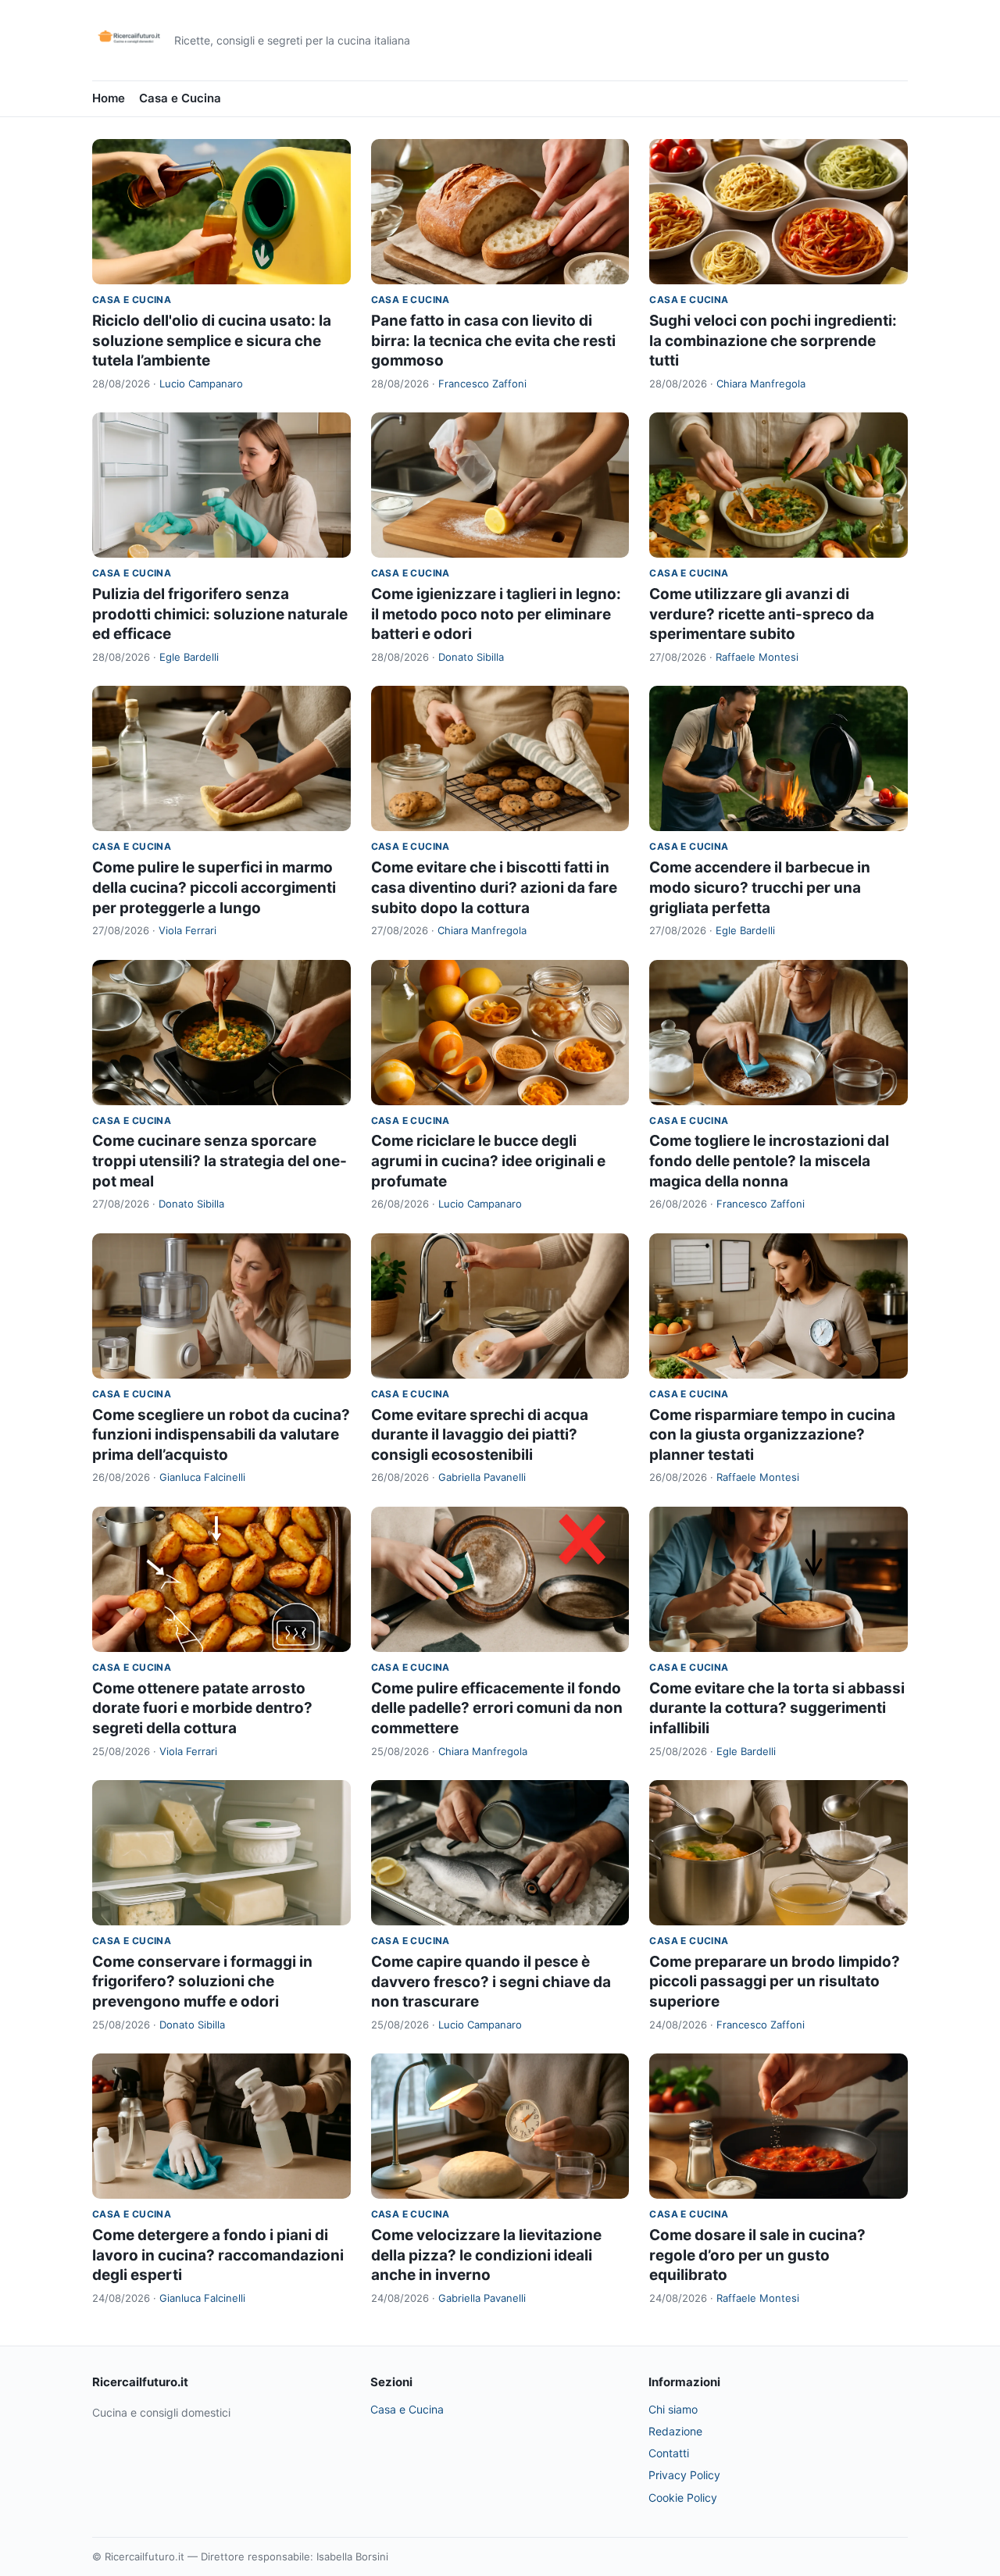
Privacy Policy (684, 2475)
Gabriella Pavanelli (482, 1477)
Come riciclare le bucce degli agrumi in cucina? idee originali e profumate (488, 1161)
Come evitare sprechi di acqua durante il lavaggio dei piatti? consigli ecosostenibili (480, 1435)
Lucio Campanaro (201, 384)
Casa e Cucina (180, 98)
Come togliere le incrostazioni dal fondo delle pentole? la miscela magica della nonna (769, 1161)
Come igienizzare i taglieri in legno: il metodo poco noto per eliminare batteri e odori (496, 614)
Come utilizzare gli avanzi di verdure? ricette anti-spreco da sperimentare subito (762, 614)
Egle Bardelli (189, 657)
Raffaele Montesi (757, 657)
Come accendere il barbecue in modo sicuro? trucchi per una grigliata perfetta (760, 887)
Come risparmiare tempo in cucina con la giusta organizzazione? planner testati (772, 1435)
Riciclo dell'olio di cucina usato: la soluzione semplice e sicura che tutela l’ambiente (212, 341)
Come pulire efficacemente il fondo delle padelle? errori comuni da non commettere (497, 1708)
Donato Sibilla (471, 657)
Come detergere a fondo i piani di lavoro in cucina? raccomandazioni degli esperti (218, 2255)
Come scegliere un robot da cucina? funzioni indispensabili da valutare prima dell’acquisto (221, 1435)
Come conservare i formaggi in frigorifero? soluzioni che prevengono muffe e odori (202, 1982)
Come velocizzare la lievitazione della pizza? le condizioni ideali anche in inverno (486, 2255)
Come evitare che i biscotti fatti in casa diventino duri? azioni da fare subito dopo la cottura (494, 887)
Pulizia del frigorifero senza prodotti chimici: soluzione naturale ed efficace (220, 614)
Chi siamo (673, 2409)
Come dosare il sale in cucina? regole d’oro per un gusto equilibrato (757, 2255)
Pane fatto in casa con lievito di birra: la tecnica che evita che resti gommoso (493, 341)
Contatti (669, 2453)
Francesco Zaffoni (482, 384)
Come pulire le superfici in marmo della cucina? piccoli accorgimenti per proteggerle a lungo (214, 887)
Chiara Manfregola (761, 384)
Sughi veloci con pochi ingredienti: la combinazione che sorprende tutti (773, 341)
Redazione (675, 2431)
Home (109, 98)
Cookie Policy (683, 2498)
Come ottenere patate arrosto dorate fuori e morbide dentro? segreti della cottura (202, 1708)
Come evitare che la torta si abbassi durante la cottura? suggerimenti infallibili (777, 1708)
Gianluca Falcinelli (202, 1477)
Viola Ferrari (187, 930)
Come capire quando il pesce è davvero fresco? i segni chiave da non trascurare (491, 1982)
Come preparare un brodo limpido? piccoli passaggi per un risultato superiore (775, 1982)
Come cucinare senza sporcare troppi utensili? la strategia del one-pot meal (220, 1161)
